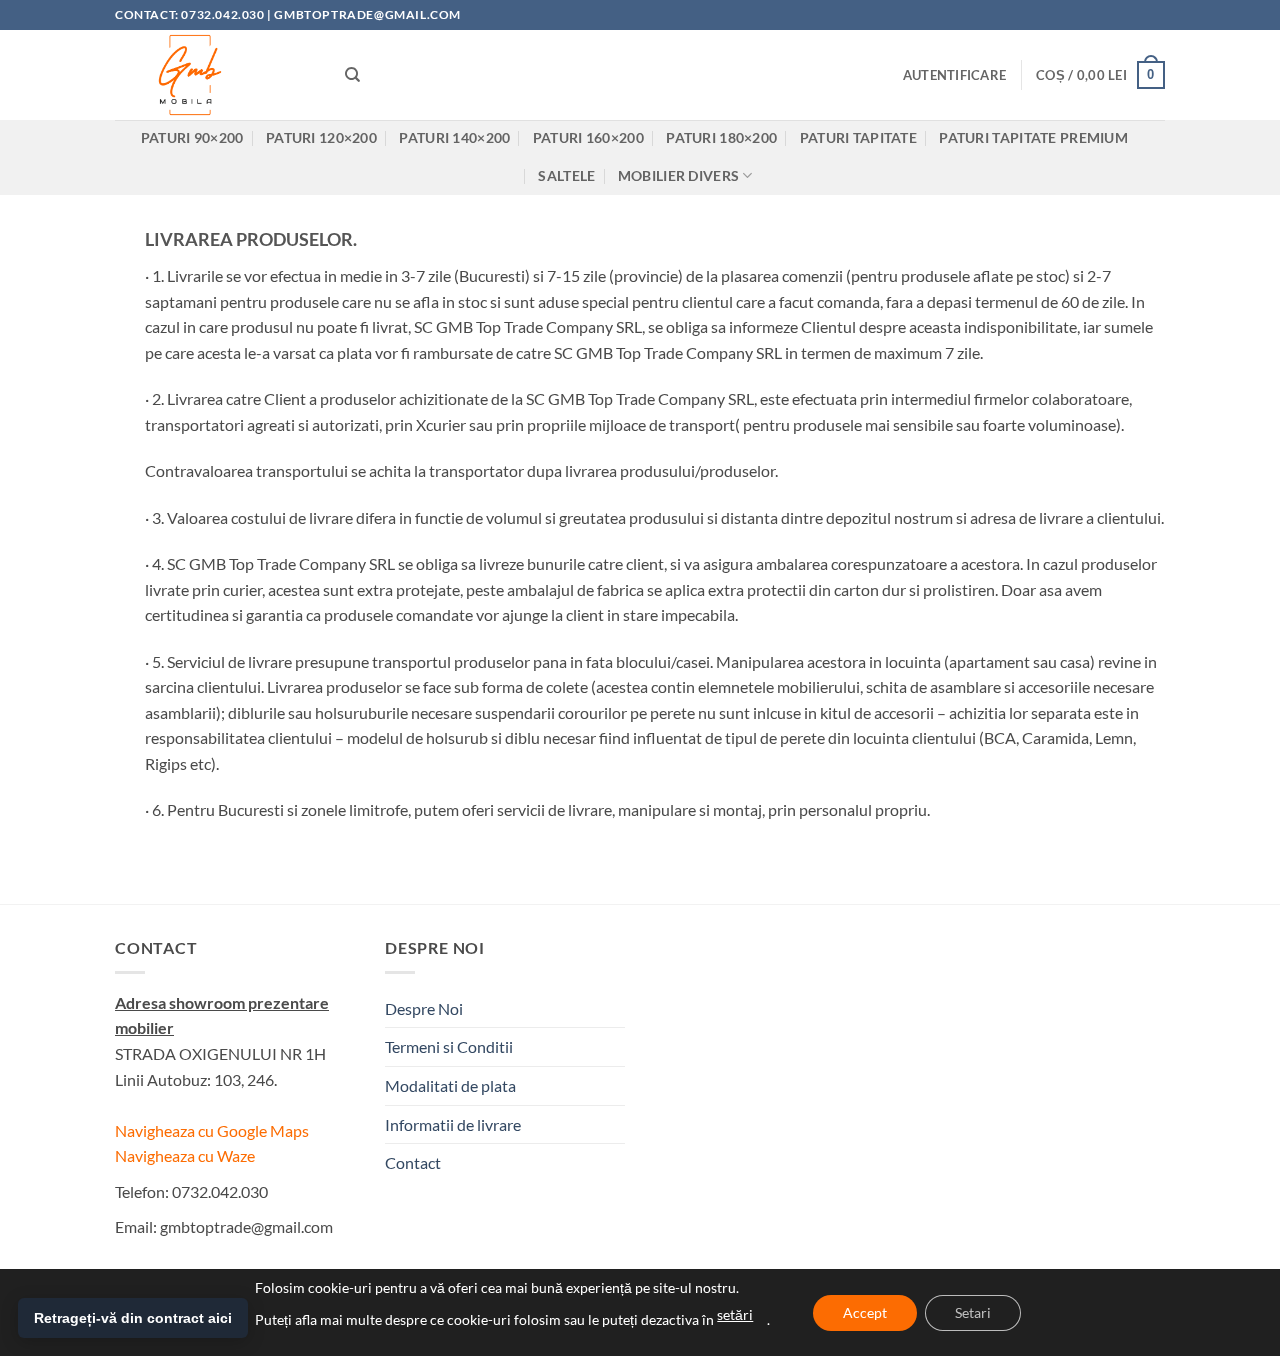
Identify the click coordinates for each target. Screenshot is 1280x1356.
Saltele (566, 175)
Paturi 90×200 (192, 137)
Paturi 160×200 (588, 137)
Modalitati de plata (450, 1085)
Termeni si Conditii (449, 1046)
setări (735, 1314)
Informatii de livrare (453, 1124)
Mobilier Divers (678, 175)
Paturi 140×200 (454, 137)
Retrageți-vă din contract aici (133, 1318)
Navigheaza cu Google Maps (212, 1130)
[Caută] (352, 75)
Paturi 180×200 (721, 137)
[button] (954, 75)
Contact (413, 1162)
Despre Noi (424, 1008)
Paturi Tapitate (858, 137)
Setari (973, 1312)
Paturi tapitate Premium (1033, 137)
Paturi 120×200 (321, 137)
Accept (865, 1312)
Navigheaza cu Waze (185, 1155)
